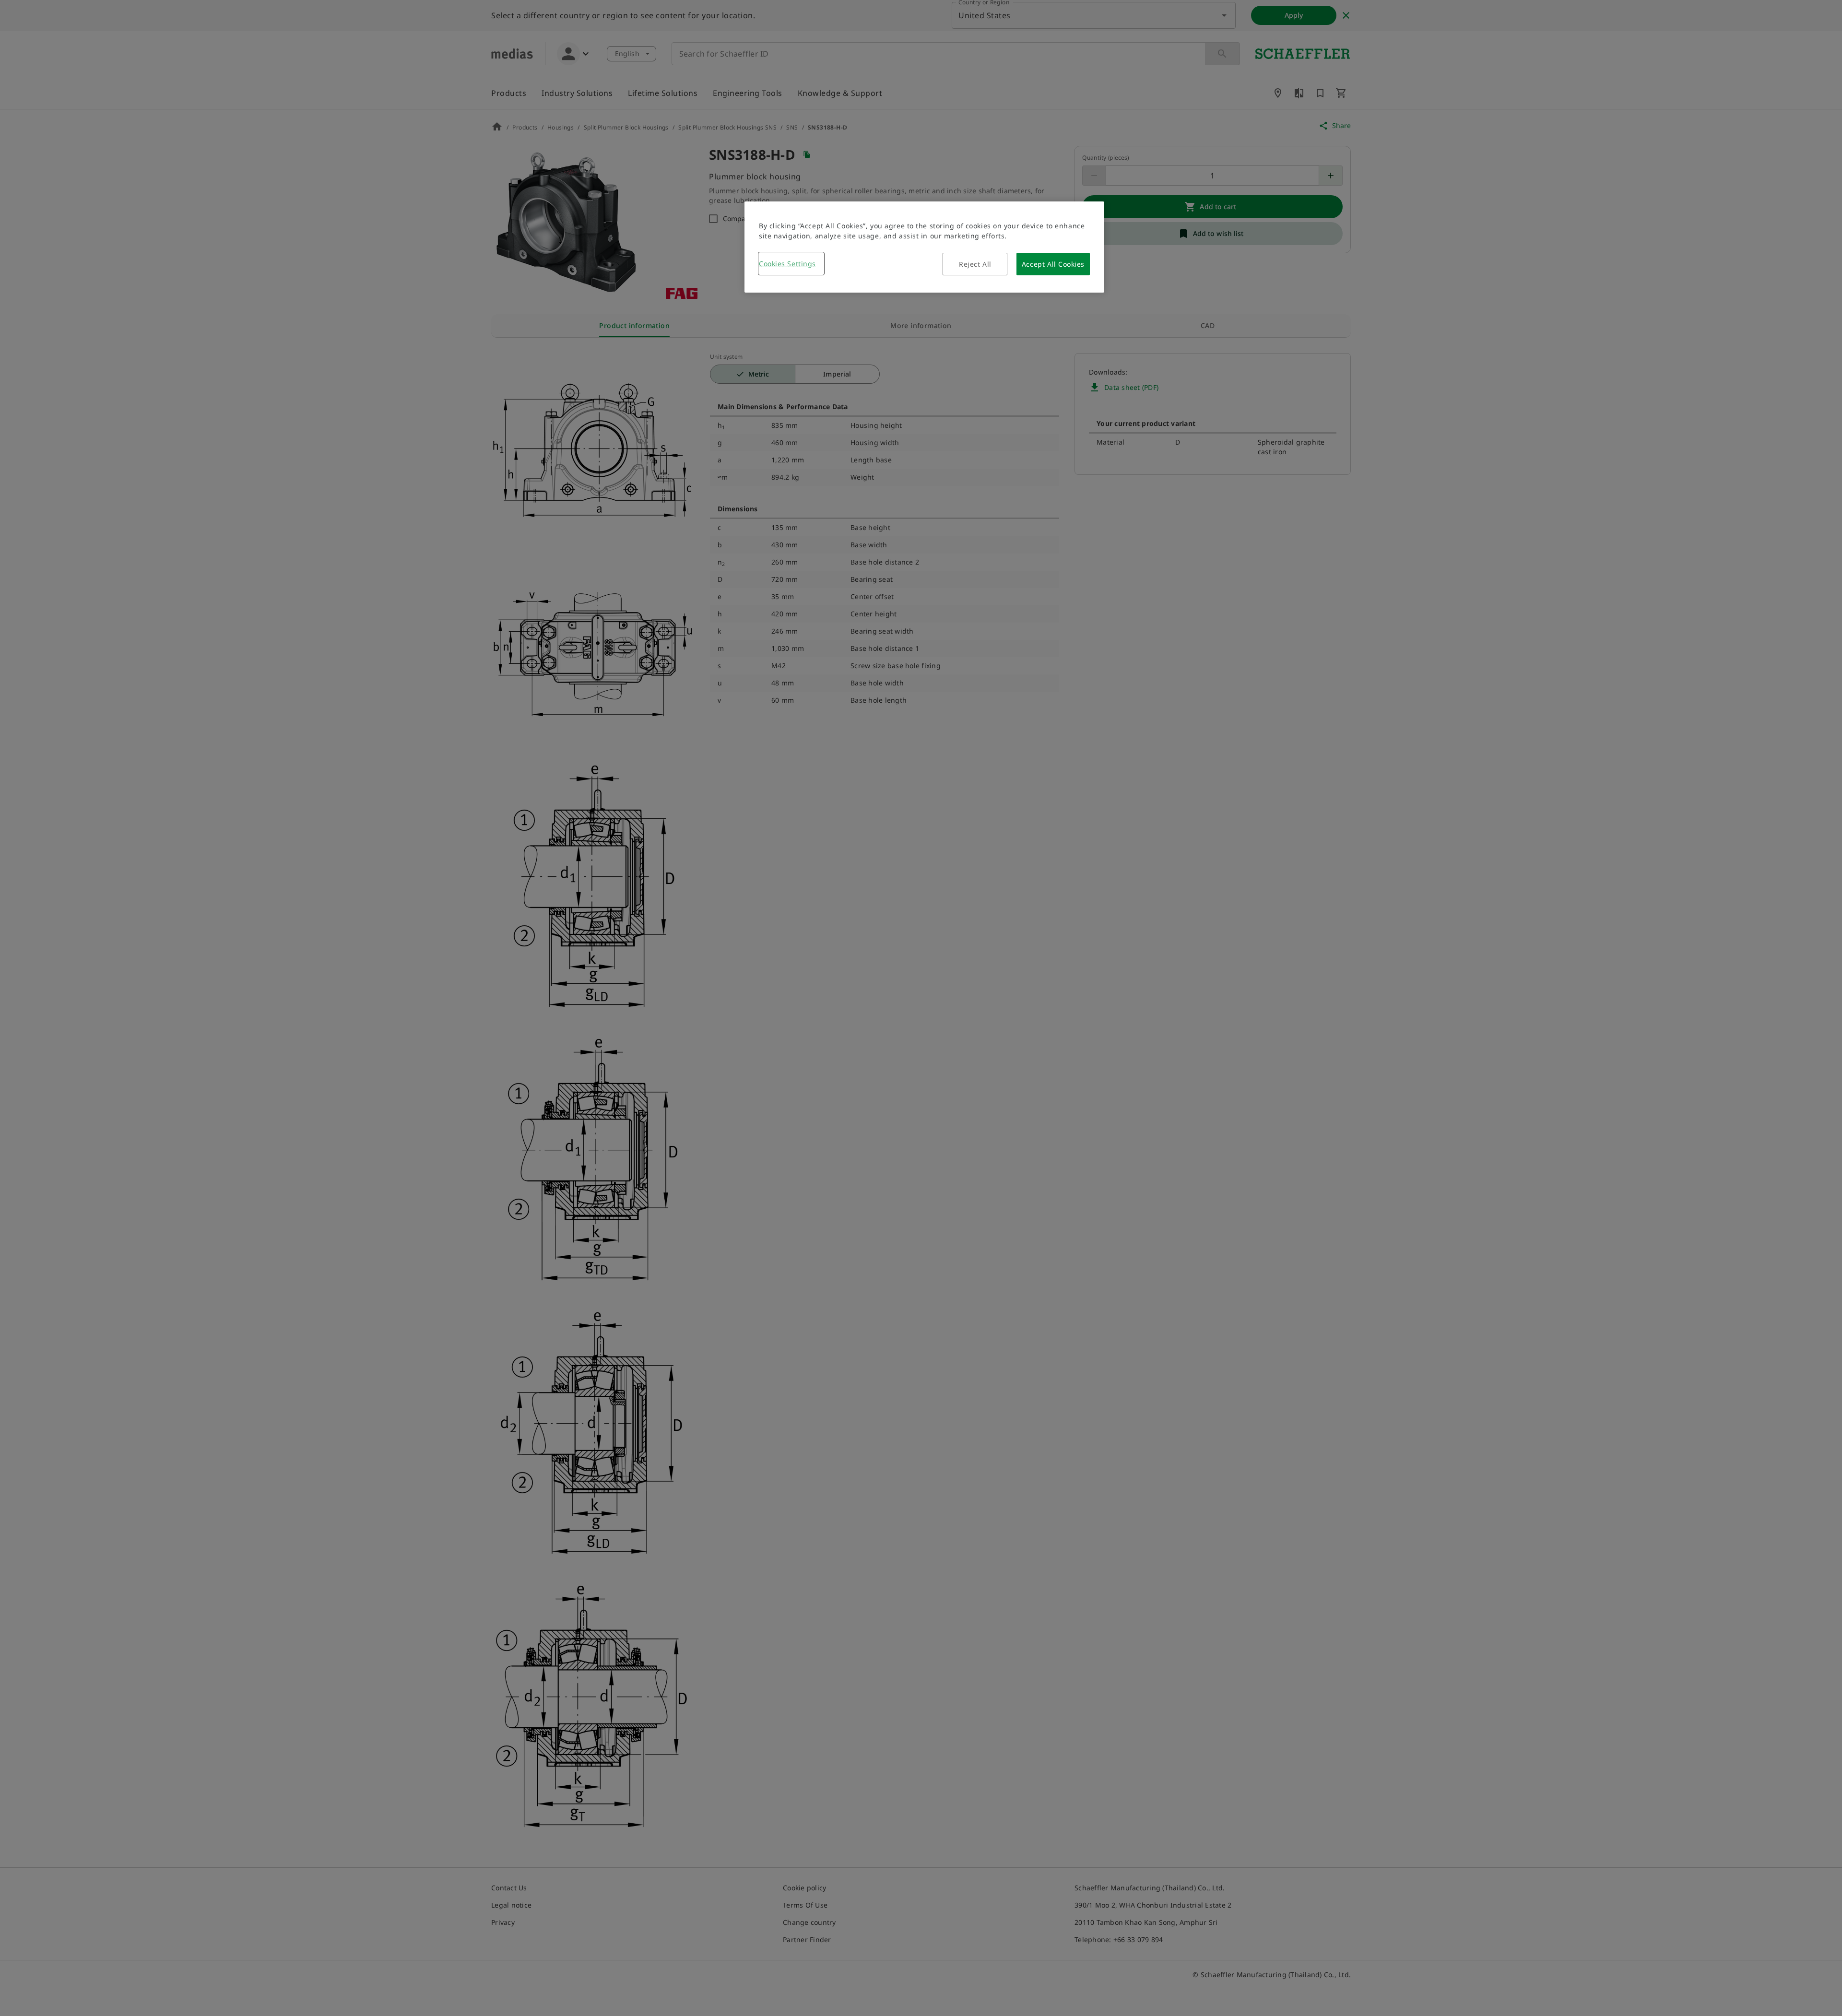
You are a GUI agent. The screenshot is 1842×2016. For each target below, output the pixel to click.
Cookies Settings (787, 264)
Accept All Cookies (1053, 264)
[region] (924, 247)
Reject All (975, 264)
